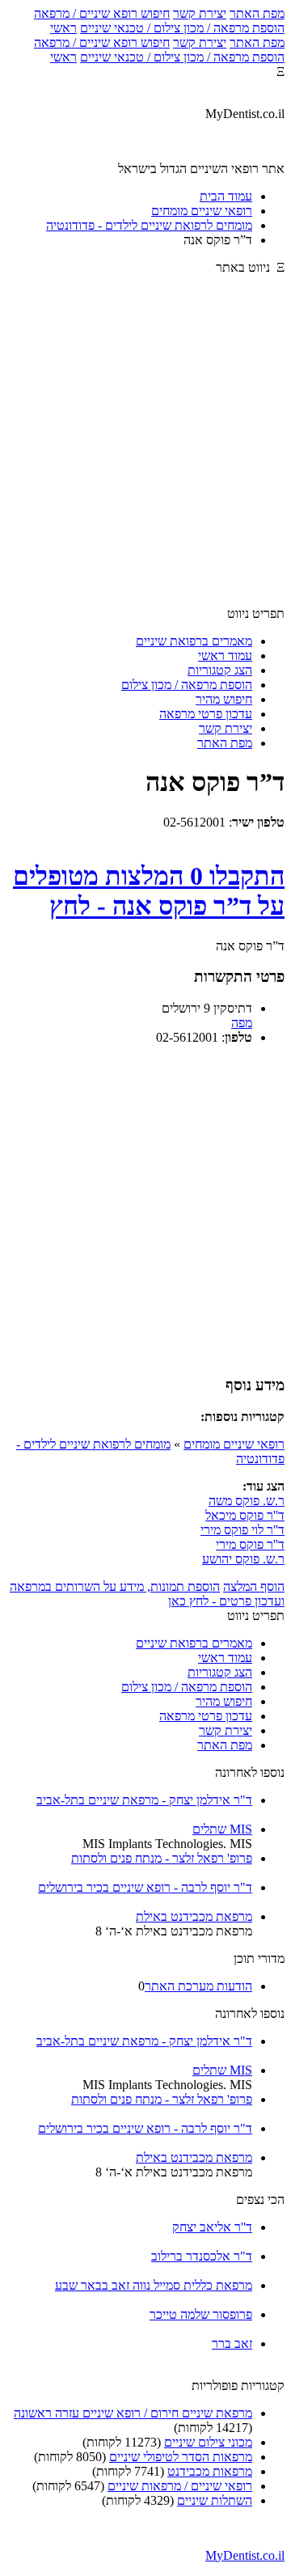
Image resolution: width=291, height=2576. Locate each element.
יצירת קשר (200, 13)
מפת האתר (257, 13)
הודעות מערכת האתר (198, 1986)
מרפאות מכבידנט (210, 2471)
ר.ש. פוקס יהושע (243, 1559)
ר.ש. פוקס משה (247, 1501)
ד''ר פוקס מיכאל (245, 1515)
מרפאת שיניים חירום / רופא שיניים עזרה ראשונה (133, 2413)
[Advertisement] (145, 448)
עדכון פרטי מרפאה (206, 714)
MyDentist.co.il (245, 2555)
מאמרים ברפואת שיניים (194, 641)
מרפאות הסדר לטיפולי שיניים (181, 2457)
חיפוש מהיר (224, 699)
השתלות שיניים (215, 2500)
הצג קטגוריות (220, 670)
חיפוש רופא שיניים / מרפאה (102, 13)
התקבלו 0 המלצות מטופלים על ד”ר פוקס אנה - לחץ (149, 891)
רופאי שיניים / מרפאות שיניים (180, 2486)
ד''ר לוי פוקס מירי (242, 1530)
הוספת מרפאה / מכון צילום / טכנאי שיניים (182, 28)
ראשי (63, 28)
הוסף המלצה (254, 1586)
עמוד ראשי (225, 656)
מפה (242, 1023)
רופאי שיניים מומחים (234, 1444)
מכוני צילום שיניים (208, 2442)
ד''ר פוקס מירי (250, 1544)
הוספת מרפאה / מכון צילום (187, 685)
